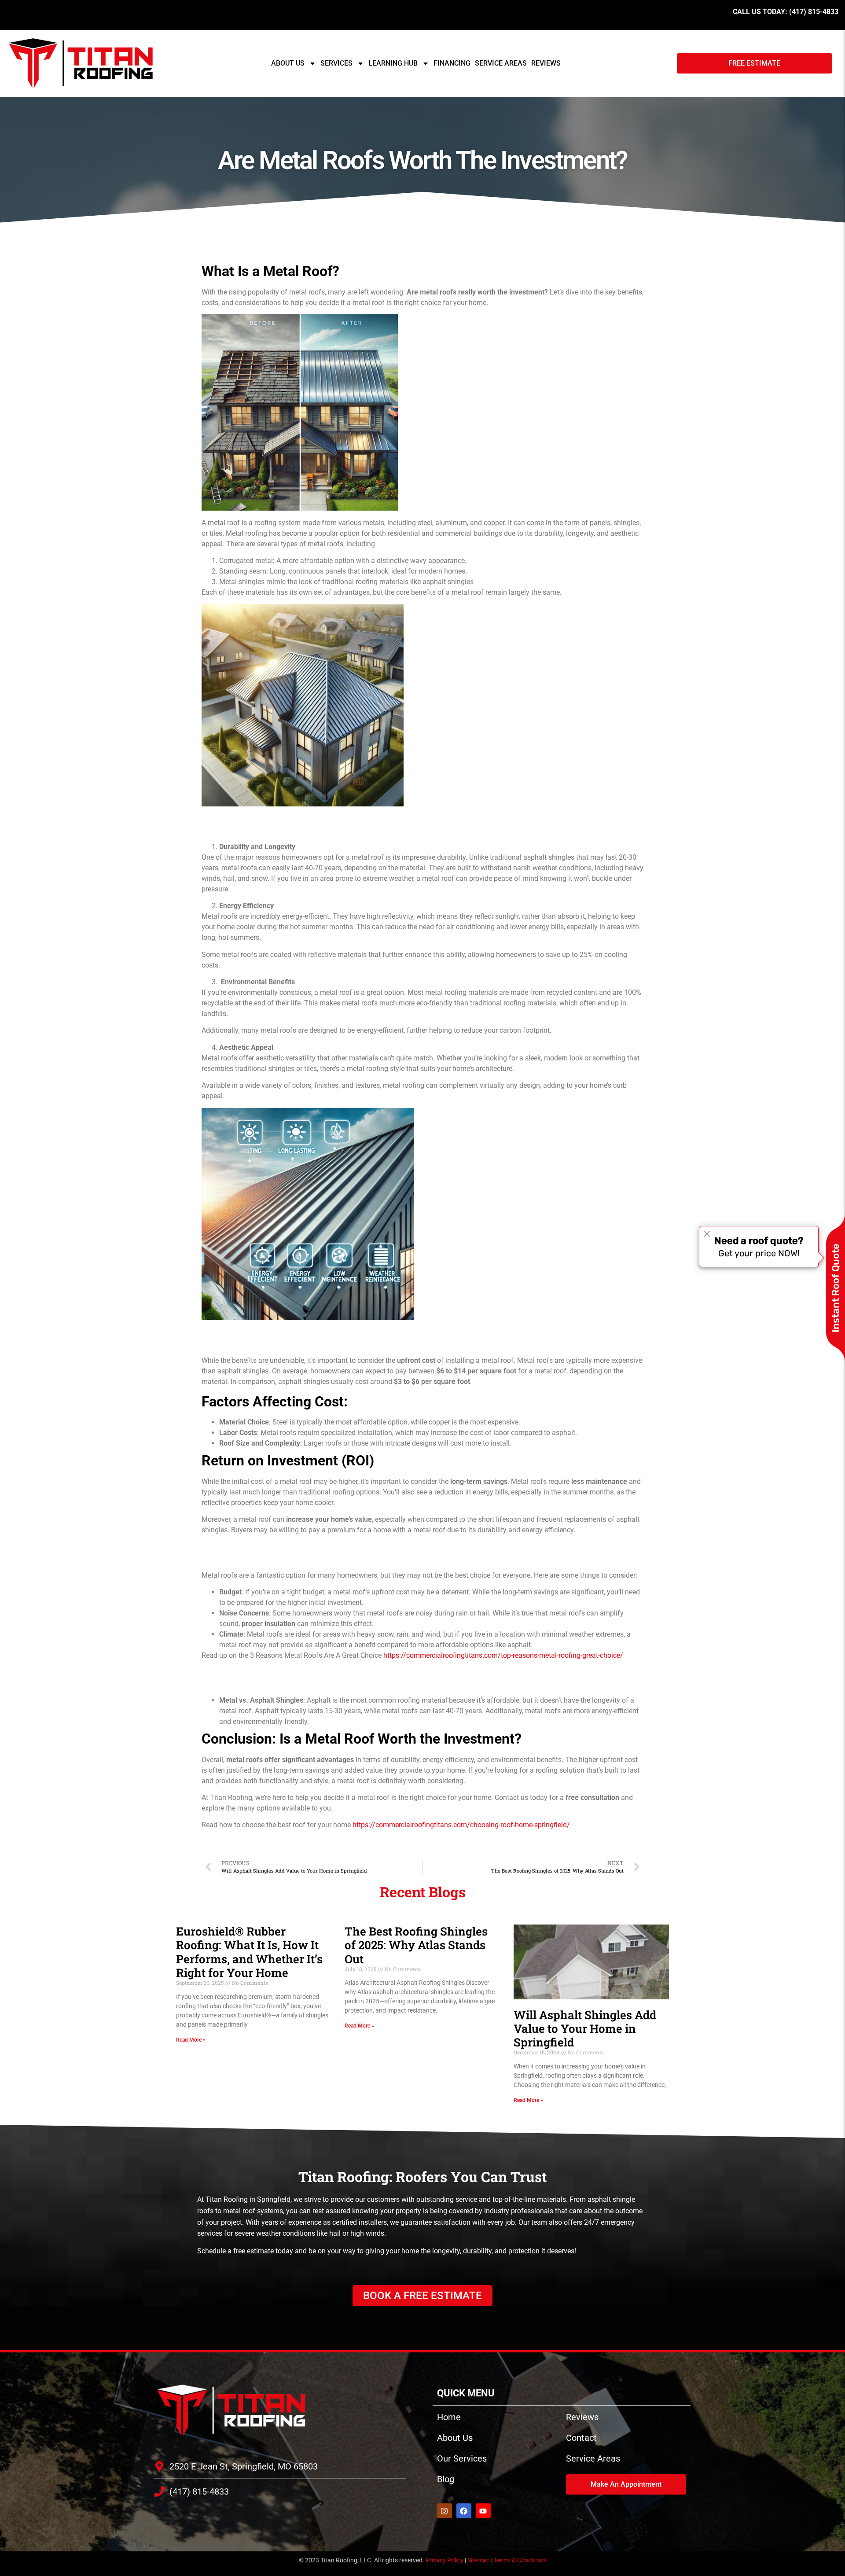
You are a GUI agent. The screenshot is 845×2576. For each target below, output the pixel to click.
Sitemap (479, 2560)
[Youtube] (483, 2511)
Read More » (191, 2040)
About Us (288, 63)
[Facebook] (464, 2511)
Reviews (546, 63)
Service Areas (501, 63)
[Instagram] (445, 2511)
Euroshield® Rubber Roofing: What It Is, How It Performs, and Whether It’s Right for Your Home (249, 1952)
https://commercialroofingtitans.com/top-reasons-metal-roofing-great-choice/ (503, 1655)
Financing (452, 63)
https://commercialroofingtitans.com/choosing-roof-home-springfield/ (461, 1825)
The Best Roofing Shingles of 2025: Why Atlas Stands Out (416, 1945)
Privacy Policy (445, 2560)
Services (336, 63)
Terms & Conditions (520, 2560)
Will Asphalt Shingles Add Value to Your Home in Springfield (585, 2028)
